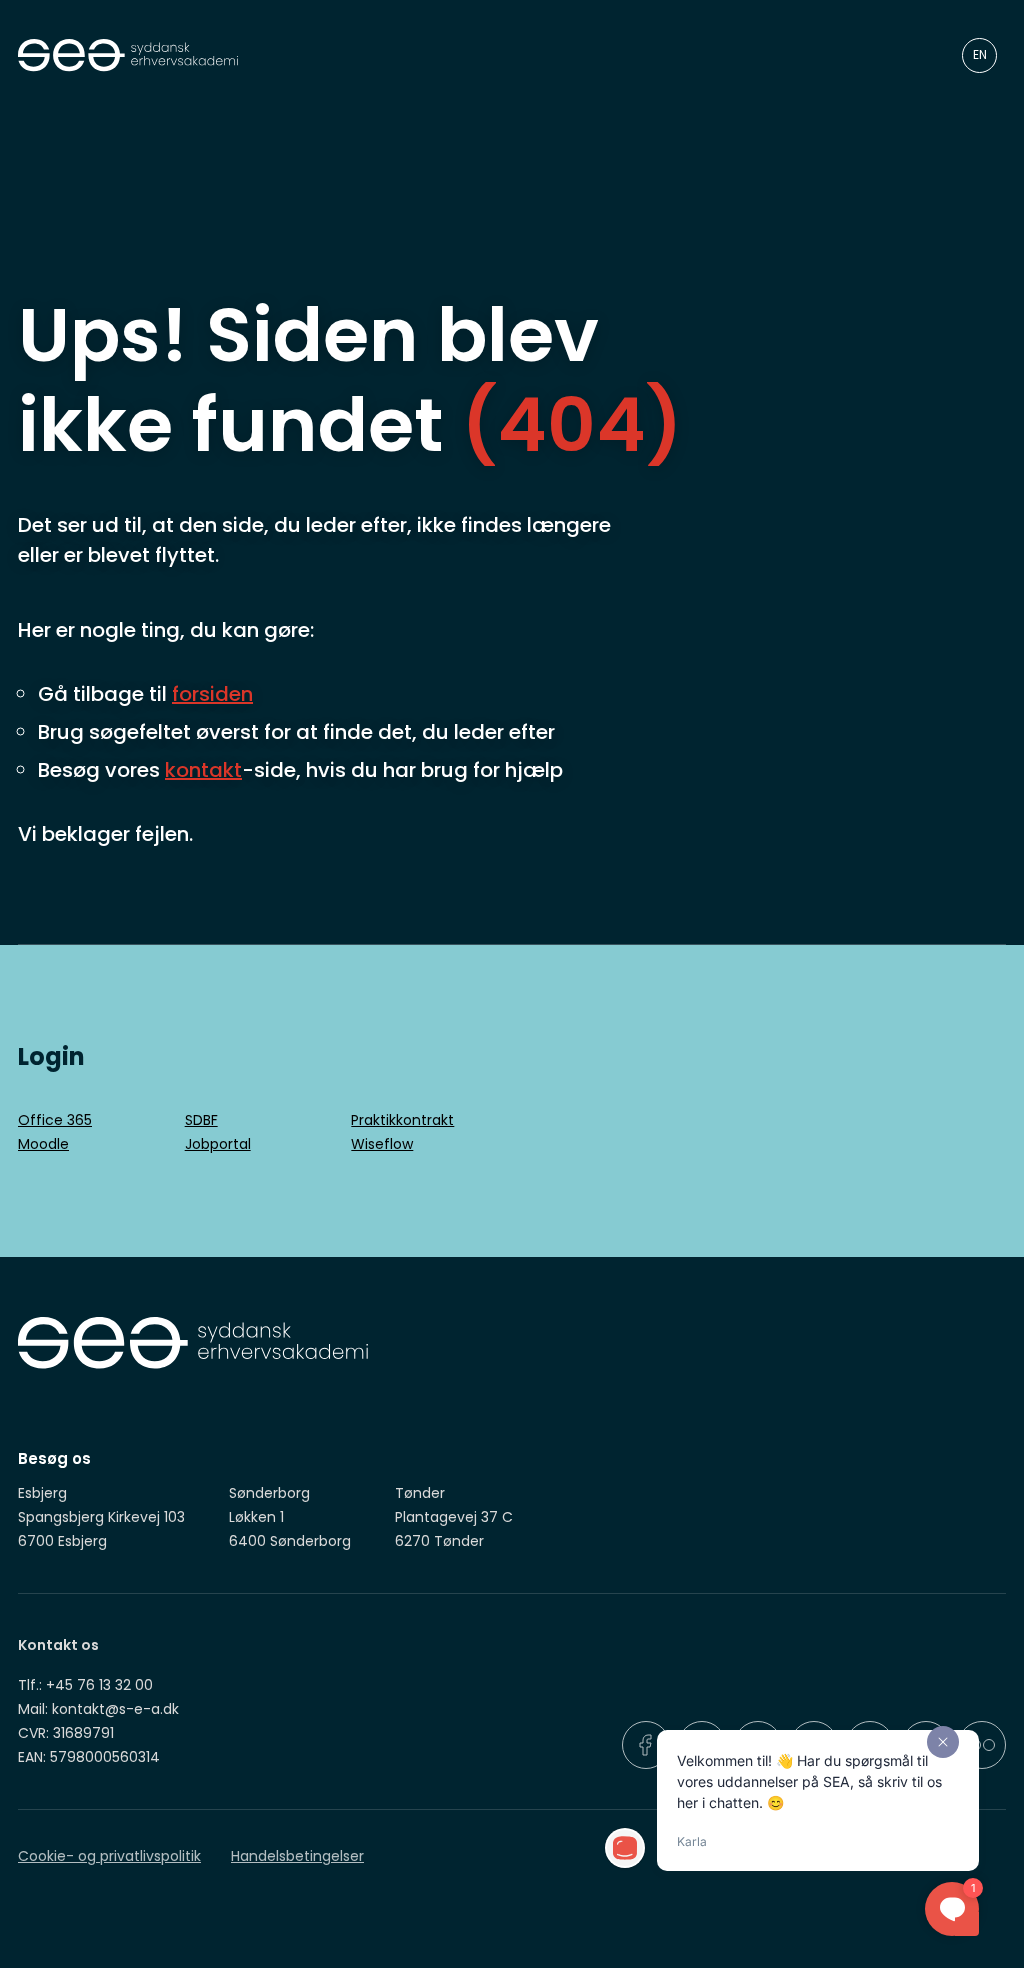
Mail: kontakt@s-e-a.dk (98, 1709)
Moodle (43, 1144)
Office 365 (55, 1120)
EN (980, 54)
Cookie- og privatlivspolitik (109, 1856)
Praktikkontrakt (402, 1120)
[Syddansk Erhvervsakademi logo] (460, 55)
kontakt (203, 770)
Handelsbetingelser (297, 1856)
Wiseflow (382, 1144)
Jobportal (218, 1144)
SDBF (201, 1120)
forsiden (212, 694)
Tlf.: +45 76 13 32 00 (85, 1685)
